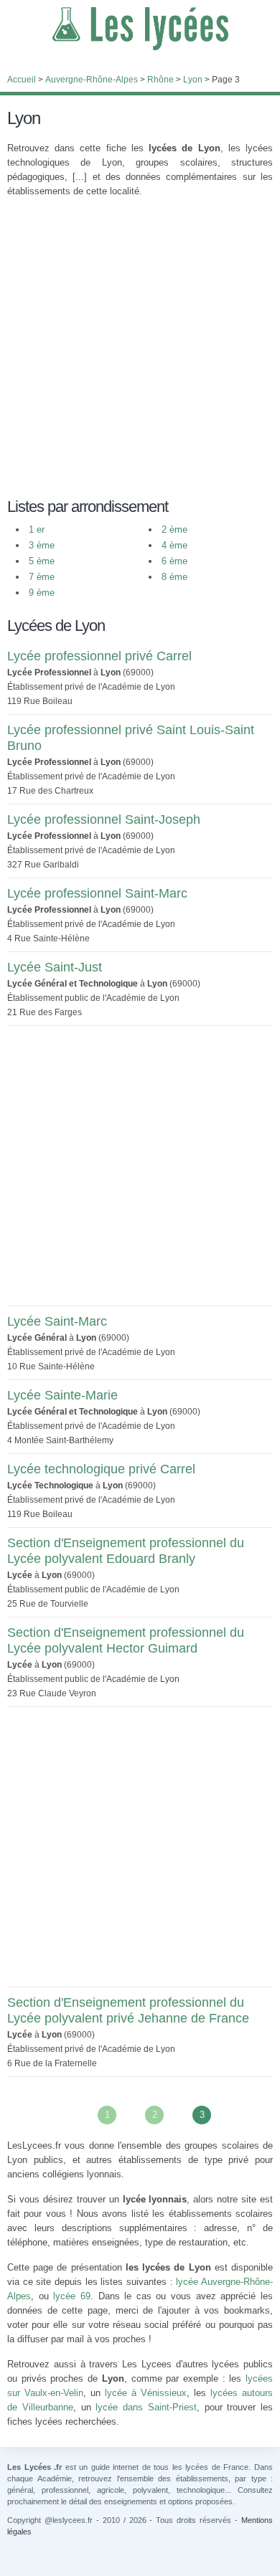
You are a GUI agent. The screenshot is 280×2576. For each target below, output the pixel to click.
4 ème (174, 545)
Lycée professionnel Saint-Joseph (104, 819)
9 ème (42, 593)
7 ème (42, 577)
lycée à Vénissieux (146, 2393)
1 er (37, 529)
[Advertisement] (140, 349)
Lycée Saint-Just (55, 967)
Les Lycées (140, 29)
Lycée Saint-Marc (57, 1321)
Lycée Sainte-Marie (62, 1395)
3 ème (42, 545)
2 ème (174, 529)
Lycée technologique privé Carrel (101, 1469)
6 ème (174, 561)
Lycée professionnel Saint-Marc (97, 893)
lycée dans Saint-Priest (146, 2407)
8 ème (174, 577)
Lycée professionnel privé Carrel (99, 656)
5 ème (42, 561)
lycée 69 (72, 2296)
